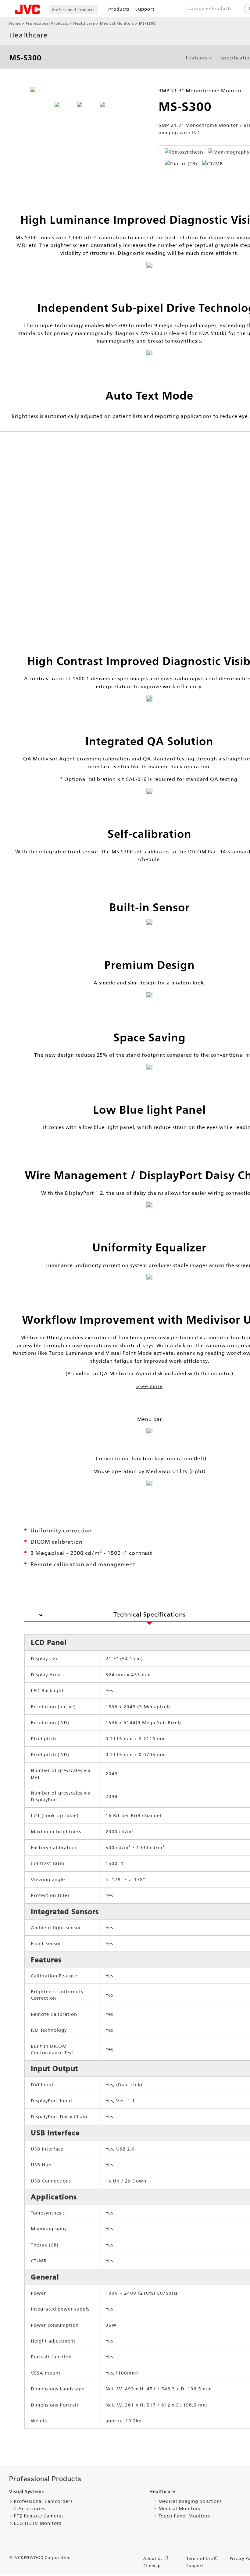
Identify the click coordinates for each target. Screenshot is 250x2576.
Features (196, 58)
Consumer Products (210, 8)
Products (119, 9)
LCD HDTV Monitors (37, 2523)
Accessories (32, 2508)
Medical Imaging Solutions (190, 2501)
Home (15, 23)
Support (145, 9)
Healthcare (84, 23)
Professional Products (73, 10)
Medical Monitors (117, 23)
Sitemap (152, 2566)
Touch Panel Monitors (184, 2516)
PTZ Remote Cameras (39, 2516)
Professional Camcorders (43, 2501)
